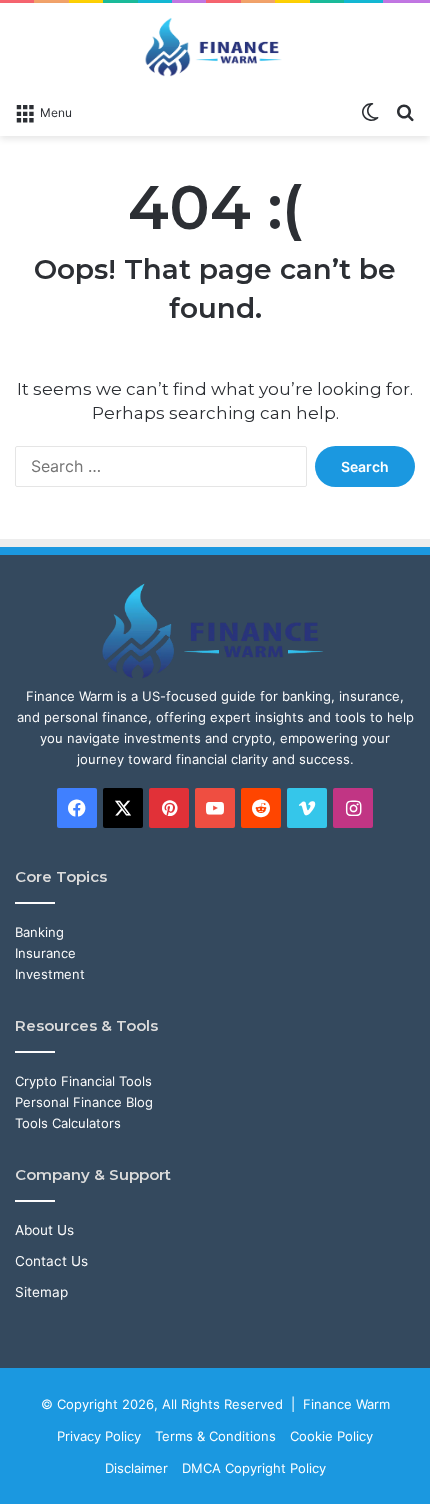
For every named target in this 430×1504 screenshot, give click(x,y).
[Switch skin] (370, 111)
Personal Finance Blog (84, 1102)
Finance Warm (346, 1404)
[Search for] (405, 111)
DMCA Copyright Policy (254, 1468)
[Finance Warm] (215, 47)
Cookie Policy (331, 1436)
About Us (44, 1230)
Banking (39, 932)
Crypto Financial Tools (83, 1081)
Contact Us (51, 1261)
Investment (50, 974)
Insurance (45, 953)
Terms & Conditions (215, 1436)
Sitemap (41, 1292)
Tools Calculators (68, 1123)
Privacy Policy (99, 1436)
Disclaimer (136, 1468)
